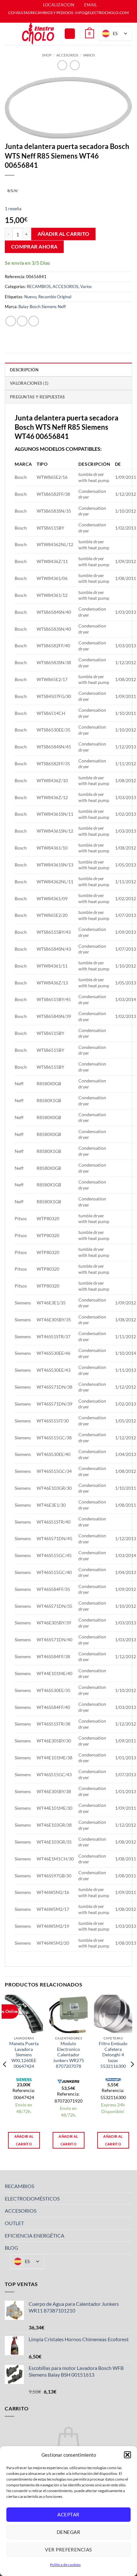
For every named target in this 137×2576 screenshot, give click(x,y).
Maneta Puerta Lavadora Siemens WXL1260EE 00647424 (24, 2055)
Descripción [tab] (24, 370)
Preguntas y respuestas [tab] (37, 397)
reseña (13, 208)
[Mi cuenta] (70, 34)
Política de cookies (65, 2565)
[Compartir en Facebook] (22, 321)
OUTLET (14, 2223)
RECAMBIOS (39, 286)
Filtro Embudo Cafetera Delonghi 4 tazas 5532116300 (113, 2055)
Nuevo (30, 297)
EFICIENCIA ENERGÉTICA (35, 2235)
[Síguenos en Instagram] (72, 19)
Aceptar (68, 2514)
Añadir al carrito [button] (24, 2140)
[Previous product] (75, 65)
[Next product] (62, 65)
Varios (89, 55)
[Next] (132, 2077)
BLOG (11, 2248)
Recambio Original (55, 297)
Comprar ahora (34, 247)
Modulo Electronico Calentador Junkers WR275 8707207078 (68, 2055)
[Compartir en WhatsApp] (11, 321)
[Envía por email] (34, 321)
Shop (47, 55)
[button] (127, 2455)
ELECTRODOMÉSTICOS (32, 2198)
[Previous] (5, 2077)
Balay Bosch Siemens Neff (42, 307)
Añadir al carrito (64, 234)
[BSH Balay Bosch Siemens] (13, 190)
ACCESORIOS (67, 55)
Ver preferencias (68, 2550)
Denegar (68, 2532)
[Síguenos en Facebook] (65, 19)
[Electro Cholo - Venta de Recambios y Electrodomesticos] (38, 34)
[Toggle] (128, 2186)
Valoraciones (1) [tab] (29, 383)
